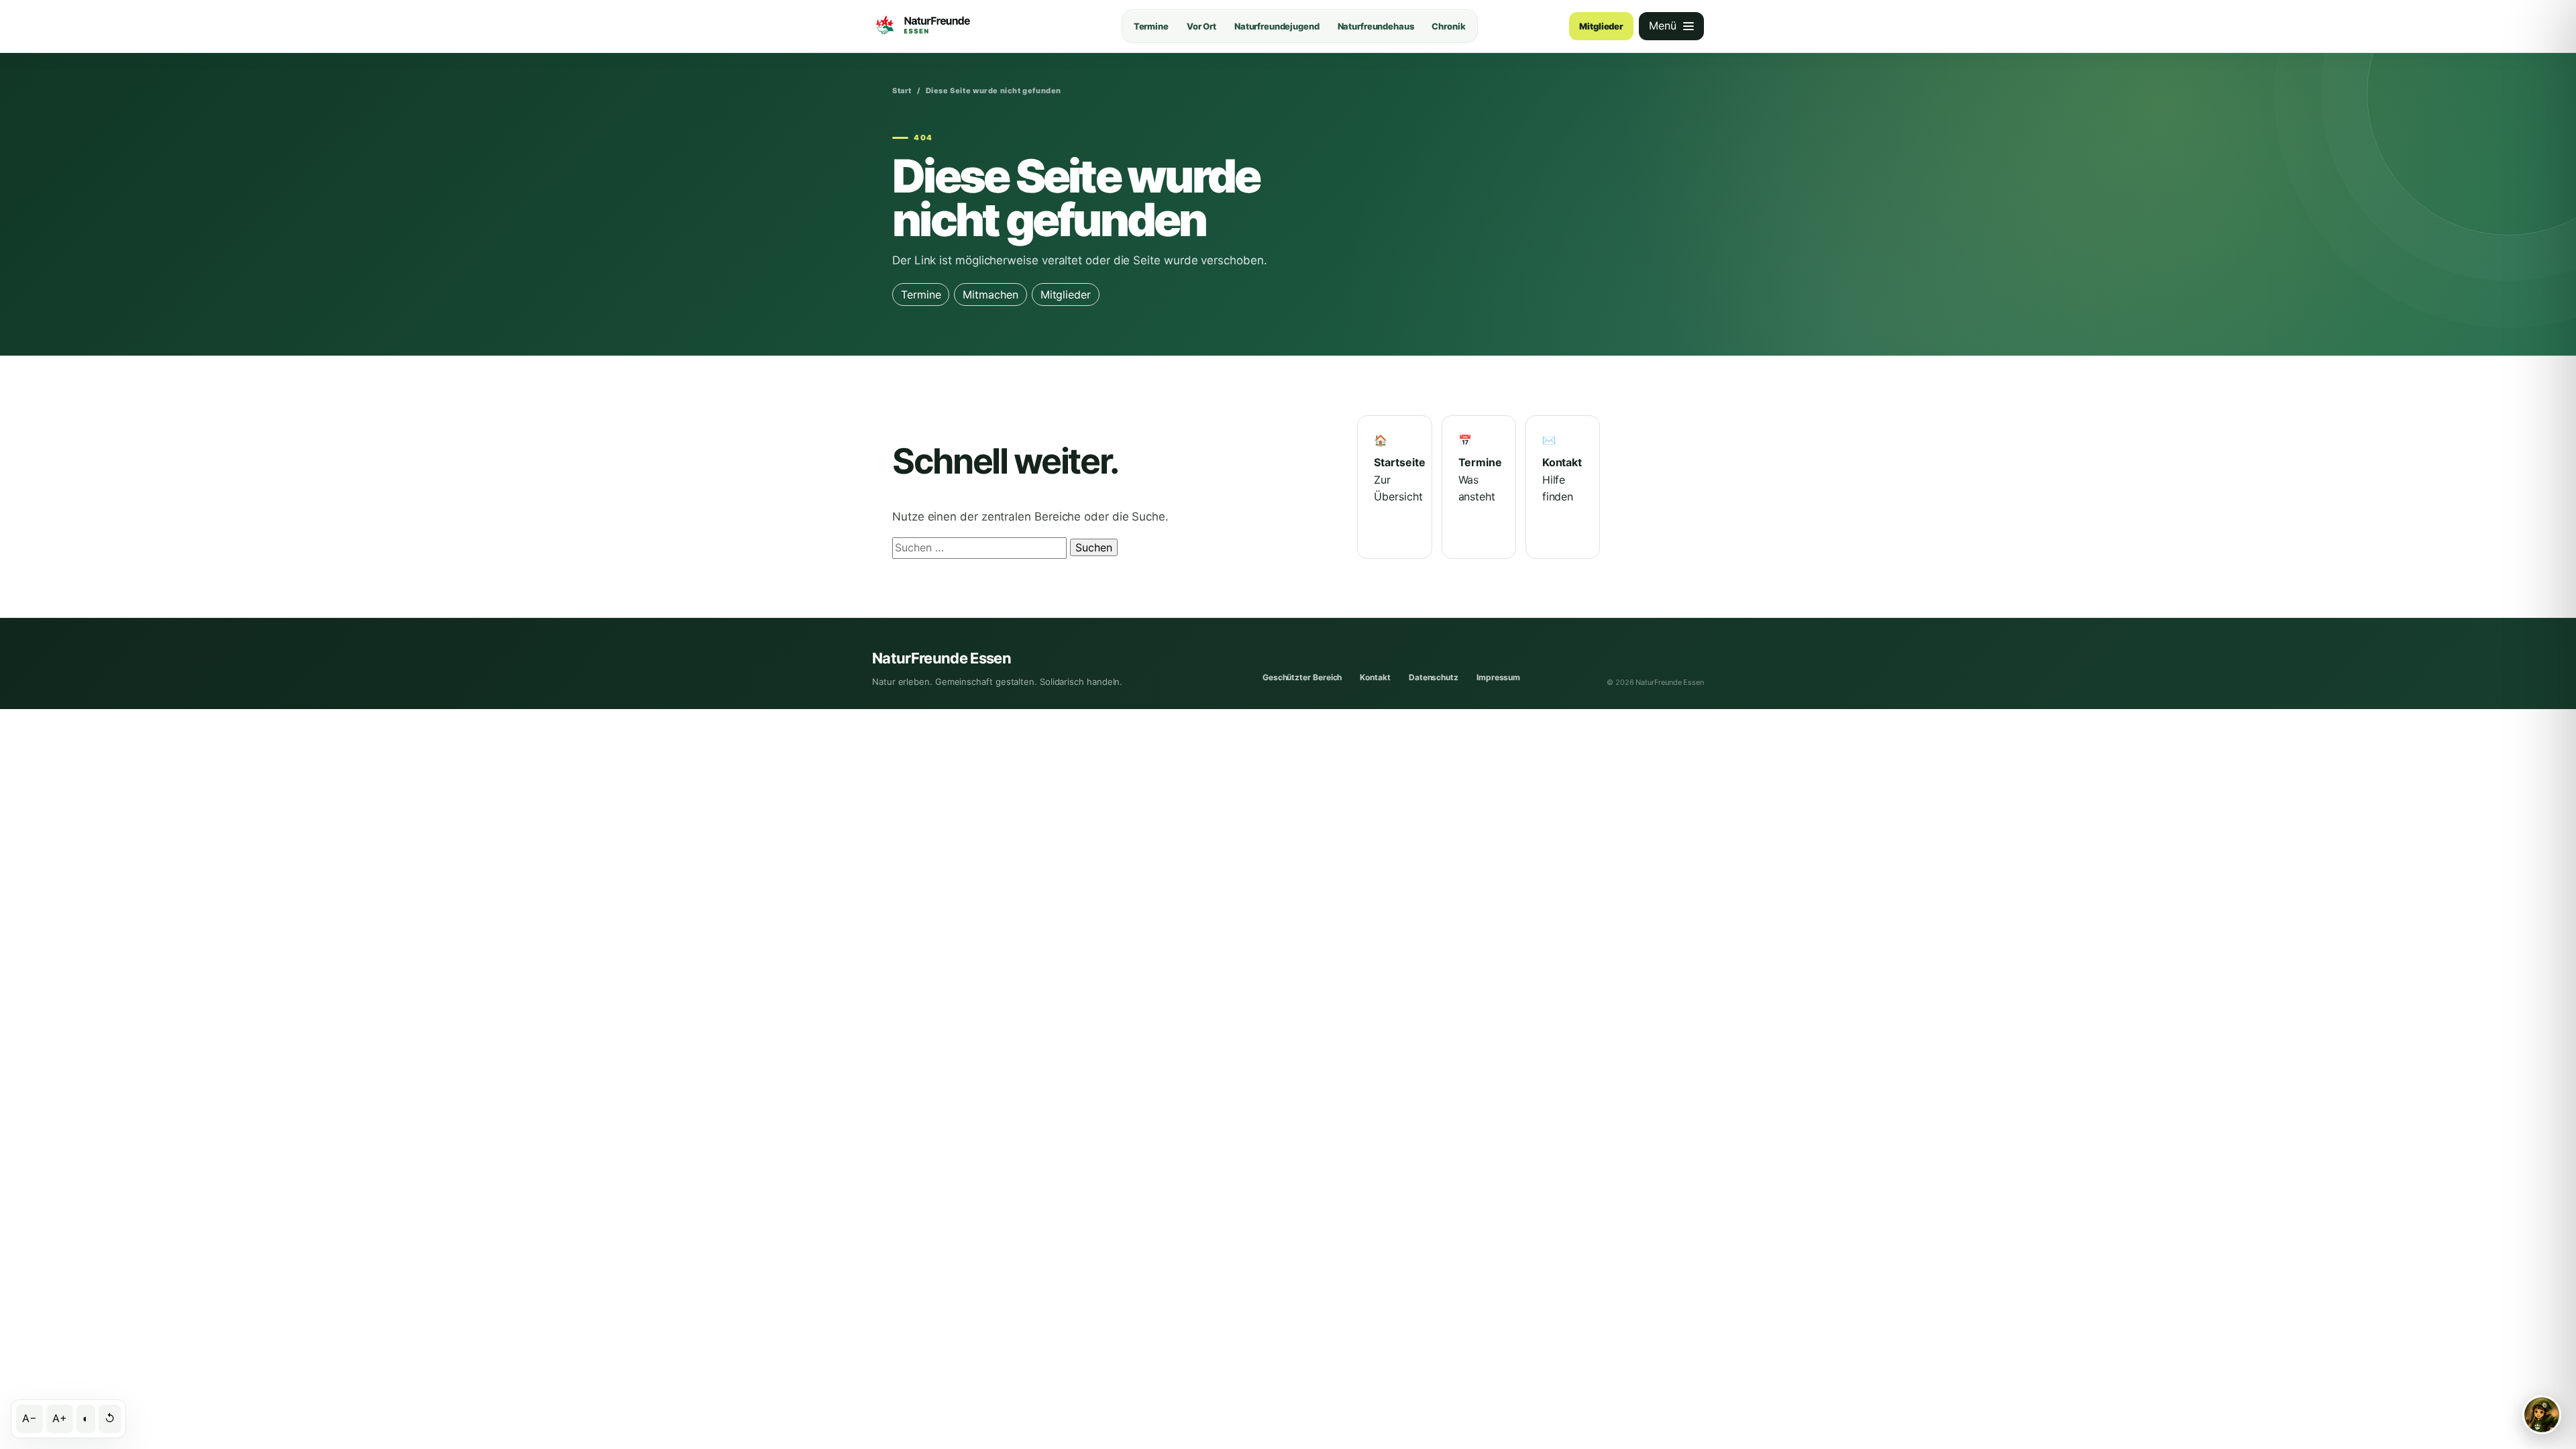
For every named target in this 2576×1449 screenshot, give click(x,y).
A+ (60, 1418)
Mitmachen (990, 294)
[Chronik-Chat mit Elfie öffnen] (2542, 1415)
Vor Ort (1201, 26)
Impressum (1498, 677)
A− (30, 1418)
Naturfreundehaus (1376, 26)
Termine (1151, 26)
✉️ (1562, 469)
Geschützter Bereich (1302, 677)
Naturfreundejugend (1277, 26)
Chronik (1448, 26)
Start (902, 91)
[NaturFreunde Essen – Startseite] (951, 26)
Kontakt (1375, 677)
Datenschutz (1434, 677)
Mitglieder (1601, 26)
